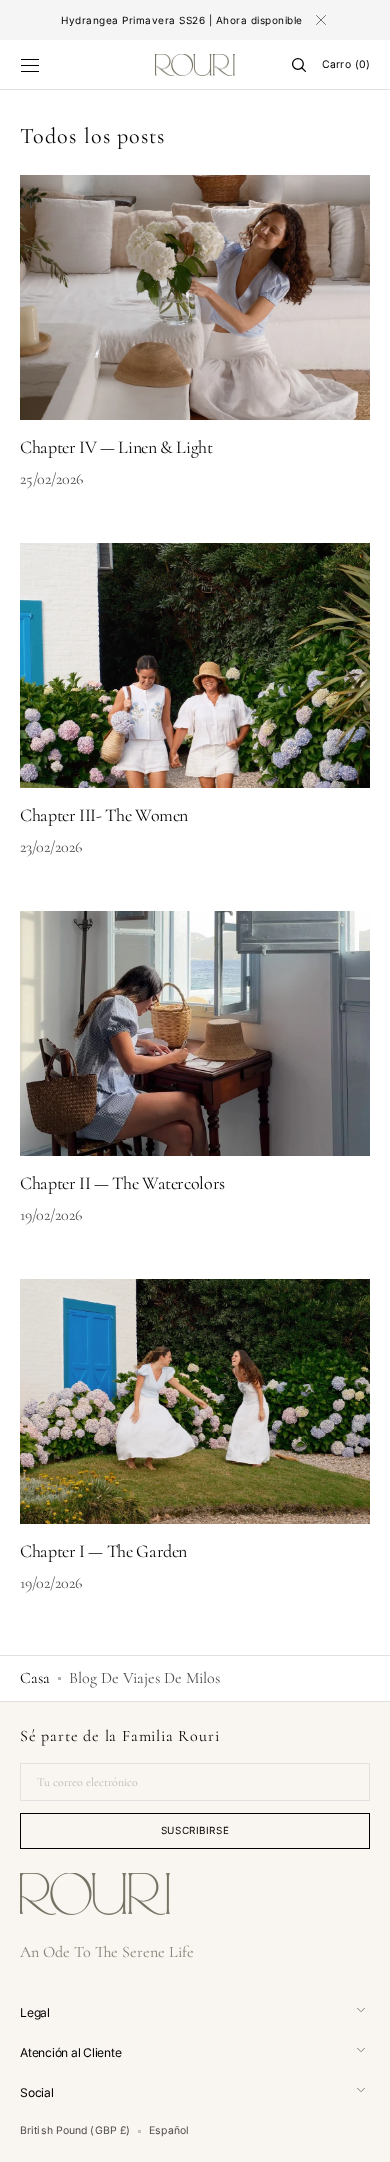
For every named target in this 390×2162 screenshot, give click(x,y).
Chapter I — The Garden (103, 1551)
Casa (35, 1678)
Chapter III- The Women (104, 815)
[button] (30, 65)
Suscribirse (195, 1830)
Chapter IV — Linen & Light (116, 447)
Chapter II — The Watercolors (122, 1183)
